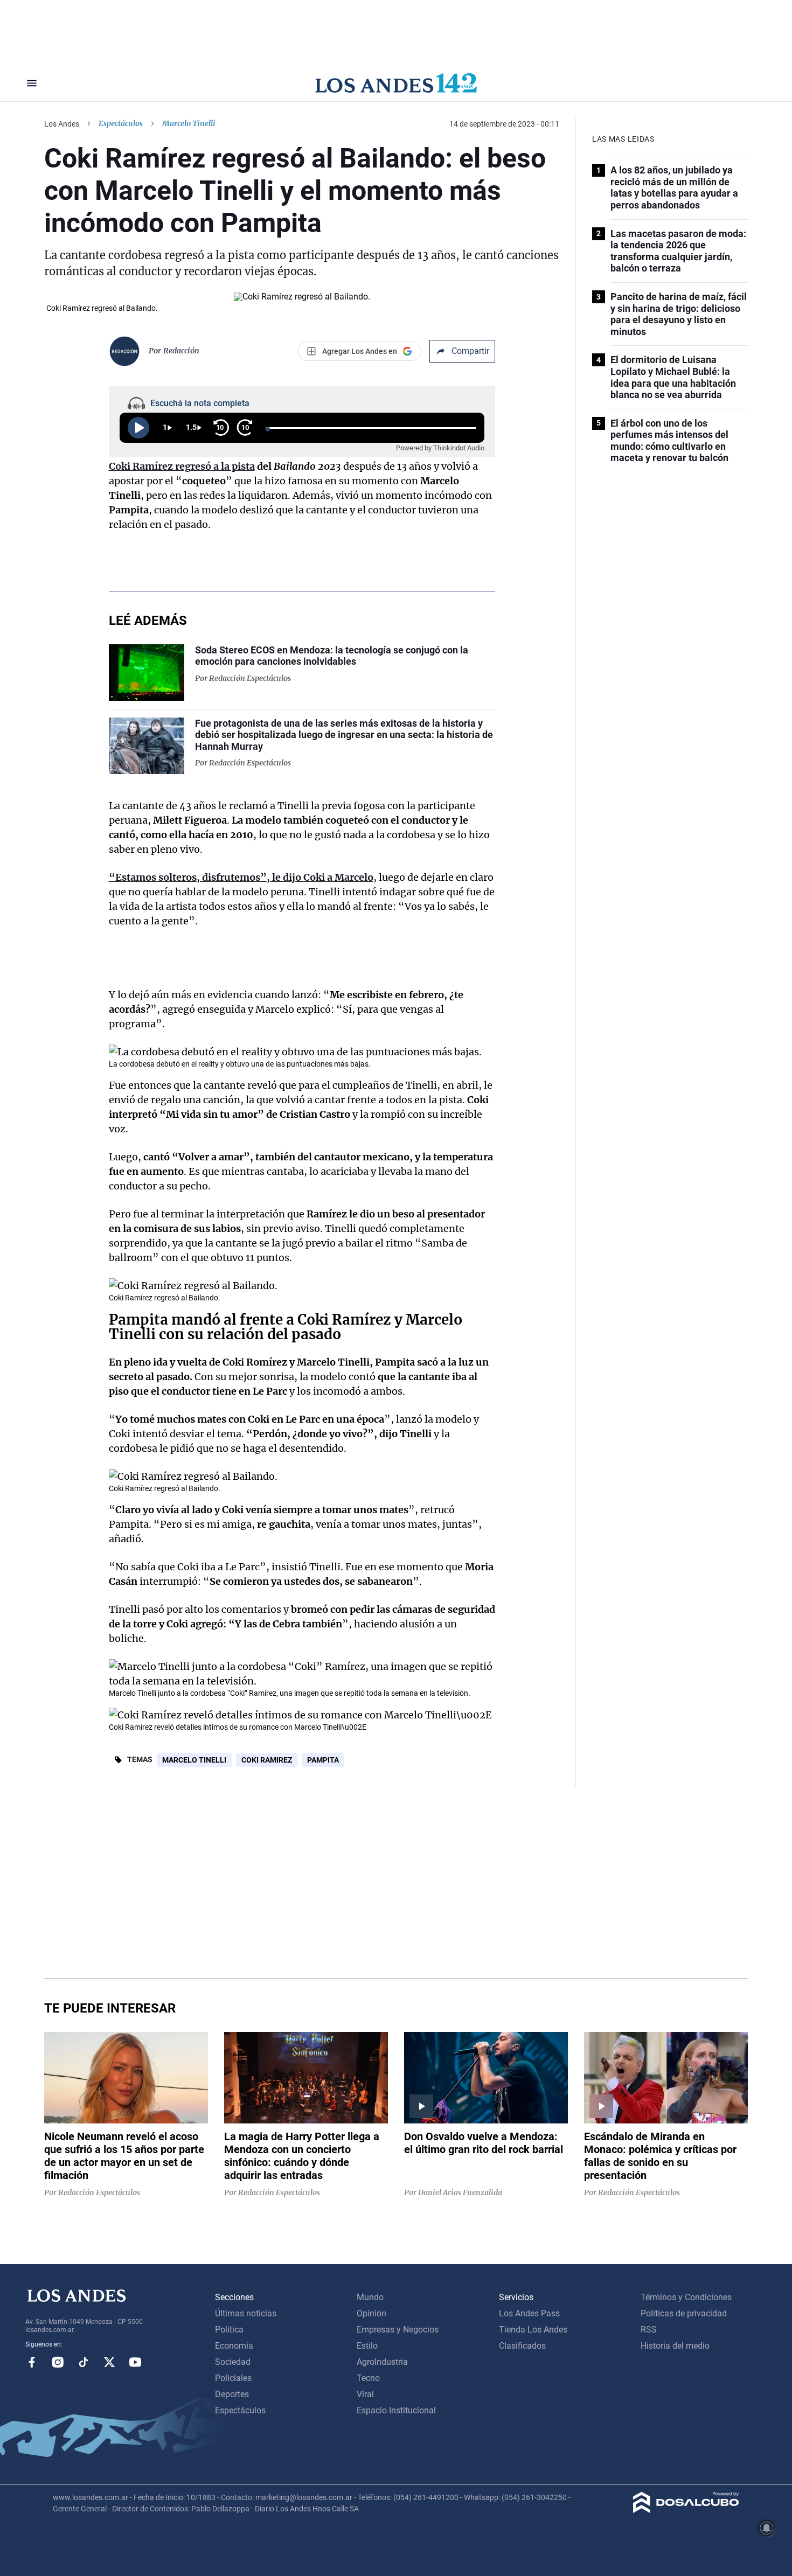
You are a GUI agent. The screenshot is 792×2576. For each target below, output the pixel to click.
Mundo (370, 2297)
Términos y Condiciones (686, 2297)
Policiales (233, 2378)
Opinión (371, 2313)
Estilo (367, 2346)
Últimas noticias (246, 2313)
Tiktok (84, 2362)
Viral (365, 2394)
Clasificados (522, 2346)
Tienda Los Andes (533, 2330)
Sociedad (233, 2362)
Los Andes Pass (529, 2313)
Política (229, 2330)
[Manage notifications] (767, 2528)
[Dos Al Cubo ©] (686, 2510)
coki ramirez (267, 1760)
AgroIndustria (382, 2362)
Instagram (58, 2362)
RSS (649, 2330)
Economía (234, 2346)
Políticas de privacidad (684, 2313)
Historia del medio (675, 2346)
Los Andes (62, 124)
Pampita (323, 1760)
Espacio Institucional (396, 2410)
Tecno (368, 2378)
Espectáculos (121, 123)
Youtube (135, 2362)
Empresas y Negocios (398, 2330)
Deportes (232, 2394)
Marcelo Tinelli (194, 1760)
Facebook (32, 2362)
